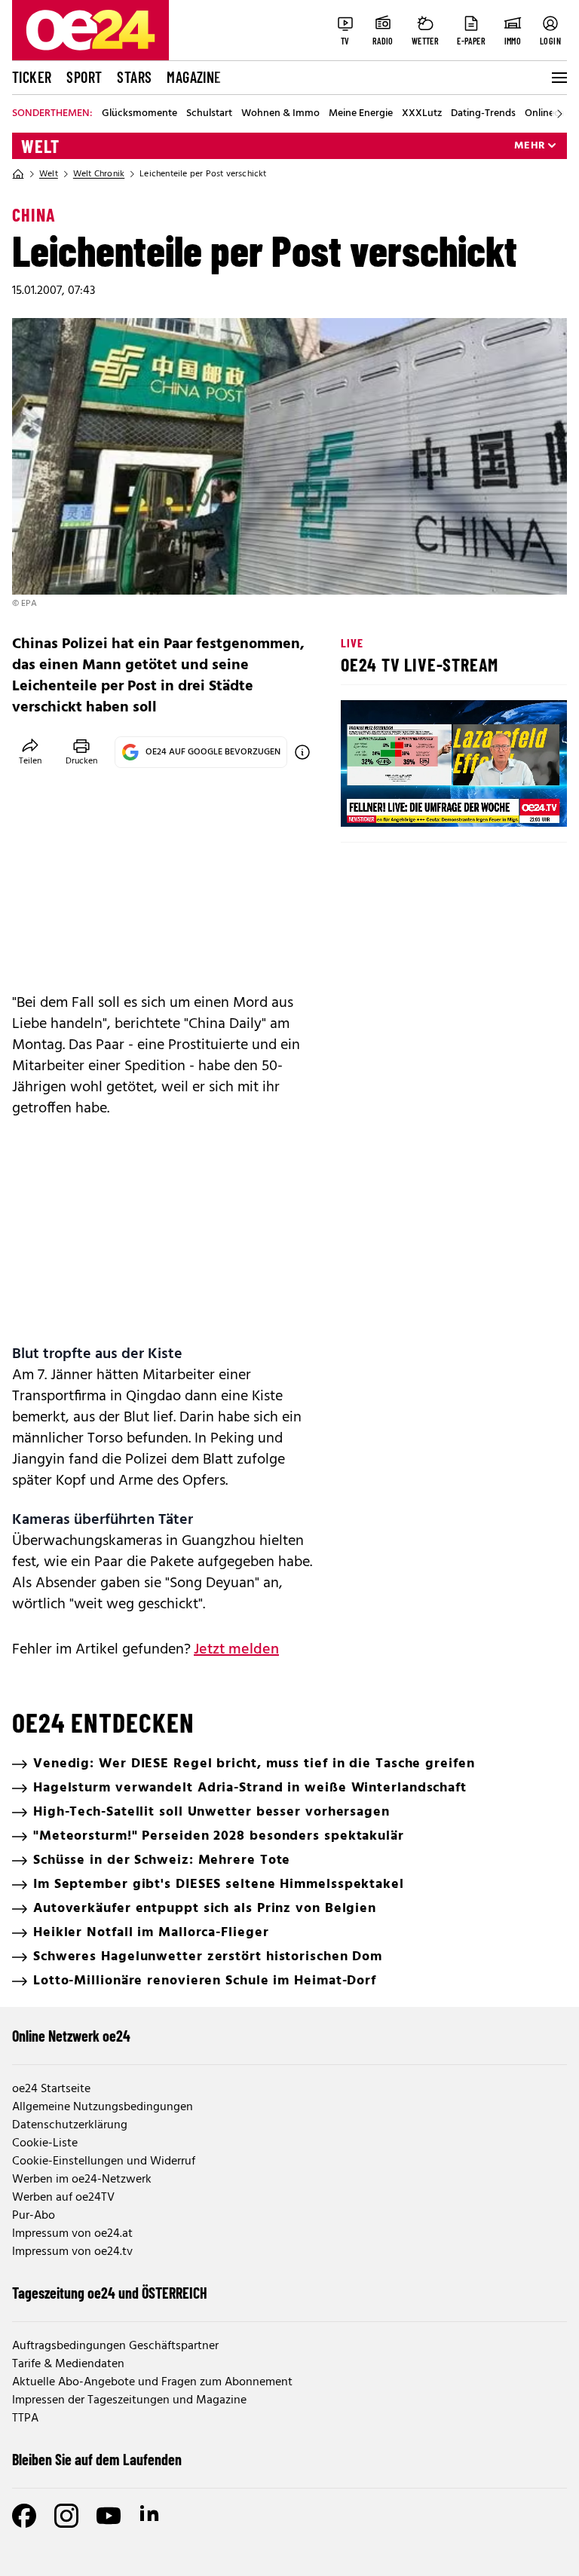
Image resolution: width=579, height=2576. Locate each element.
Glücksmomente (139, 114)
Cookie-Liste (45, 2143)
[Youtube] (109, 2516)
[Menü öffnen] (558, 78)
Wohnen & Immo (280, 114)
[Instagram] (66, 2516)
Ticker (32, 77)
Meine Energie (361, 114)
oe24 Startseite (51, 2089)
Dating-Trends (483, 114)
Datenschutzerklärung (70, 2125)
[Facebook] (24, 2516)
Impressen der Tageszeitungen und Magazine (129, 2400)
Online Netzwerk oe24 (71, 2036)
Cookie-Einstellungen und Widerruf (104, 2161)
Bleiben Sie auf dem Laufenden (97, 2459)
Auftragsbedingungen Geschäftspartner (115, 2346)
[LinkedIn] (151, 2516)
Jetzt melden (236, 1650)
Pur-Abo (34, 2216)
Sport (84, 77)
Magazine (194, 77)
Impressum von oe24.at (72, 2234)
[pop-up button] (519, 803)
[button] (365, 803)
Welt (40, 146)
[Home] (18, 174)
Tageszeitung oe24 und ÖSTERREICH (110, 2293)
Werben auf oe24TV (63, 2198)
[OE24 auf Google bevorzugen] (302, 752)
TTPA (25, 2418)
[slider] (415, 803)
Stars (134, 77)
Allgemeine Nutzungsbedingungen (103, 2107)
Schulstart (209, 114)
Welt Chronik (99, 174)
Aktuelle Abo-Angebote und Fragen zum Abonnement (152, 2382)
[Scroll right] (559, 114)
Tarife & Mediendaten (68, 2364)
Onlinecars (549, 114)
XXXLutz (422, 114)
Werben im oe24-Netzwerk (82, 2180)
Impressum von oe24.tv (72, 2252)
